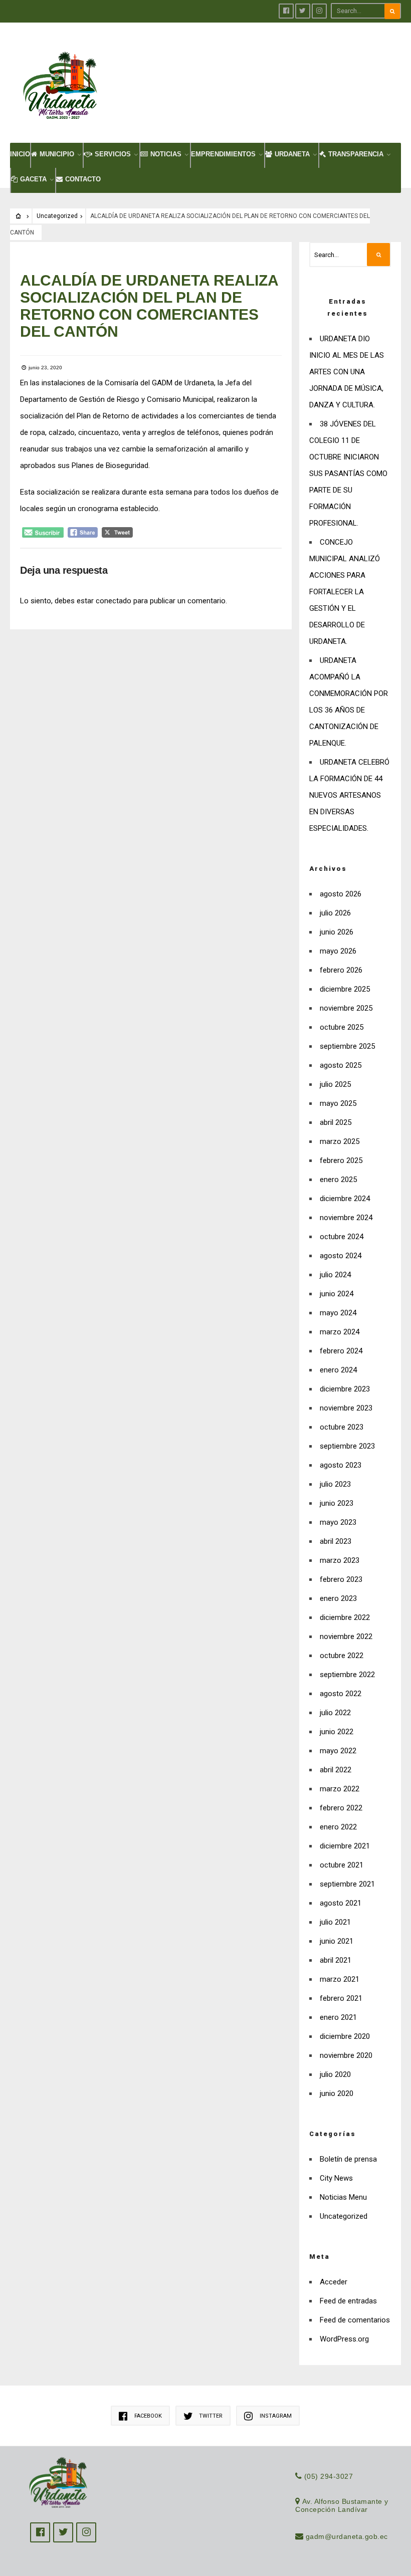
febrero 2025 (341, 1160)
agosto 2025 (341, 1065)
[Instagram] (319, 11)
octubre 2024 (342, 1237)
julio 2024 (335, 1275)
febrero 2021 (341, 1998)
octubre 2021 (342, 1865)
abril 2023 (336, 1541)
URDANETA (292, 154)
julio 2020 (335, 2074)
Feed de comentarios (355, 2320)
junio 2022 (337, 1732)
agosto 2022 (341, 1694)
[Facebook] (286, 11)
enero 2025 (338, 1180)
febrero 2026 (341, 970)
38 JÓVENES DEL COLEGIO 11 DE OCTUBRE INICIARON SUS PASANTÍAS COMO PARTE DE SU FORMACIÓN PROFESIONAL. (348, 474)
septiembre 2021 (347, 1884)
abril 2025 (336, 1122)
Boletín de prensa (348, 2159)
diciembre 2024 (345, 1199)
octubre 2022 (342, 1656)
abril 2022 (336, 1770)
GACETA (33, 179)
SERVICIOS (113, 154)
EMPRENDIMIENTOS (223, 154)
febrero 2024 (341, 1351)
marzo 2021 (340, 1979)
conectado (114, 601)
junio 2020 (337, 2093)
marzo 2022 (340, 1789)
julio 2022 (335, 1713)
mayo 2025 (338, 1103)
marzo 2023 (340, 1560)
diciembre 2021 (345, 1846)
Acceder (334, 2282)
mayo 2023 (338, 1522)
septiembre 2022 (347, 1675)
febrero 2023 (341, 1579)
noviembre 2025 (346, 1008)
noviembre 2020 (346, 2055)
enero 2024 (338, 1370)
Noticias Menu (343, 2197)
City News (336, 2178)
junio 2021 (337, 1941)
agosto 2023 (341, 1465)
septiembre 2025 (347, 1046)
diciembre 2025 (345, 989)
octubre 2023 (342, 1427)
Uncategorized (57, 216)
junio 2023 (337, 1503)
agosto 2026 (341, 894)
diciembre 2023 (345, 1389)
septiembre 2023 (347, 1446)
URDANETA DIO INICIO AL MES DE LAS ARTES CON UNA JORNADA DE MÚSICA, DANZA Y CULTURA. (347, 372)
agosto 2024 (341, 1256)
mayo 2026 (338, 951)
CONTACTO (83, 179)
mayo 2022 (338, 1751)
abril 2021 (336, 1960)
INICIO (20, 154)
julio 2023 (335, 1484)
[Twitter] (303, 11)
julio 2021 (335, 1922)
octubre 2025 (342, 1027)
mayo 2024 (338, 1313)
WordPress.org (344, 2339)
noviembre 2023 (346, 1408)
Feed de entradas (348, 2301)
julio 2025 (335, 1084)
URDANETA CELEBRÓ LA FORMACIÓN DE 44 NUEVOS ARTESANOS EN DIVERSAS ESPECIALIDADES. (349, 795)
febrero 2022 (341, 1808)
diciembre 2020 (345, 2036)
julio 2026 (335, 913)
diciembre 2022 (345, 1617)
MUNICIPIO (57, 154)
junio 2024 (337, 1294)
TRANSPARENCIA (356, 154)
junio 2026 (337, 932)
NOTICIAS (166, 154)
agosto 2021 (341, 1903)
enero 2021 (338, 2017)
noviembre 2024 (346, 1218)
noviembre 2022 (346, 1636)
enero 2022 (338, 1827)
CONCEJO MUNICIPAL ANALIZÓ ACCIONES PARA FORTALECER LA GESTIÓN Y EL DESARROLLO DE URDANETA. (345, 592)
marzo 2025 (340, 1141)
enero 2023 (338, 1598)
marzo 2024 (340, 1332)
